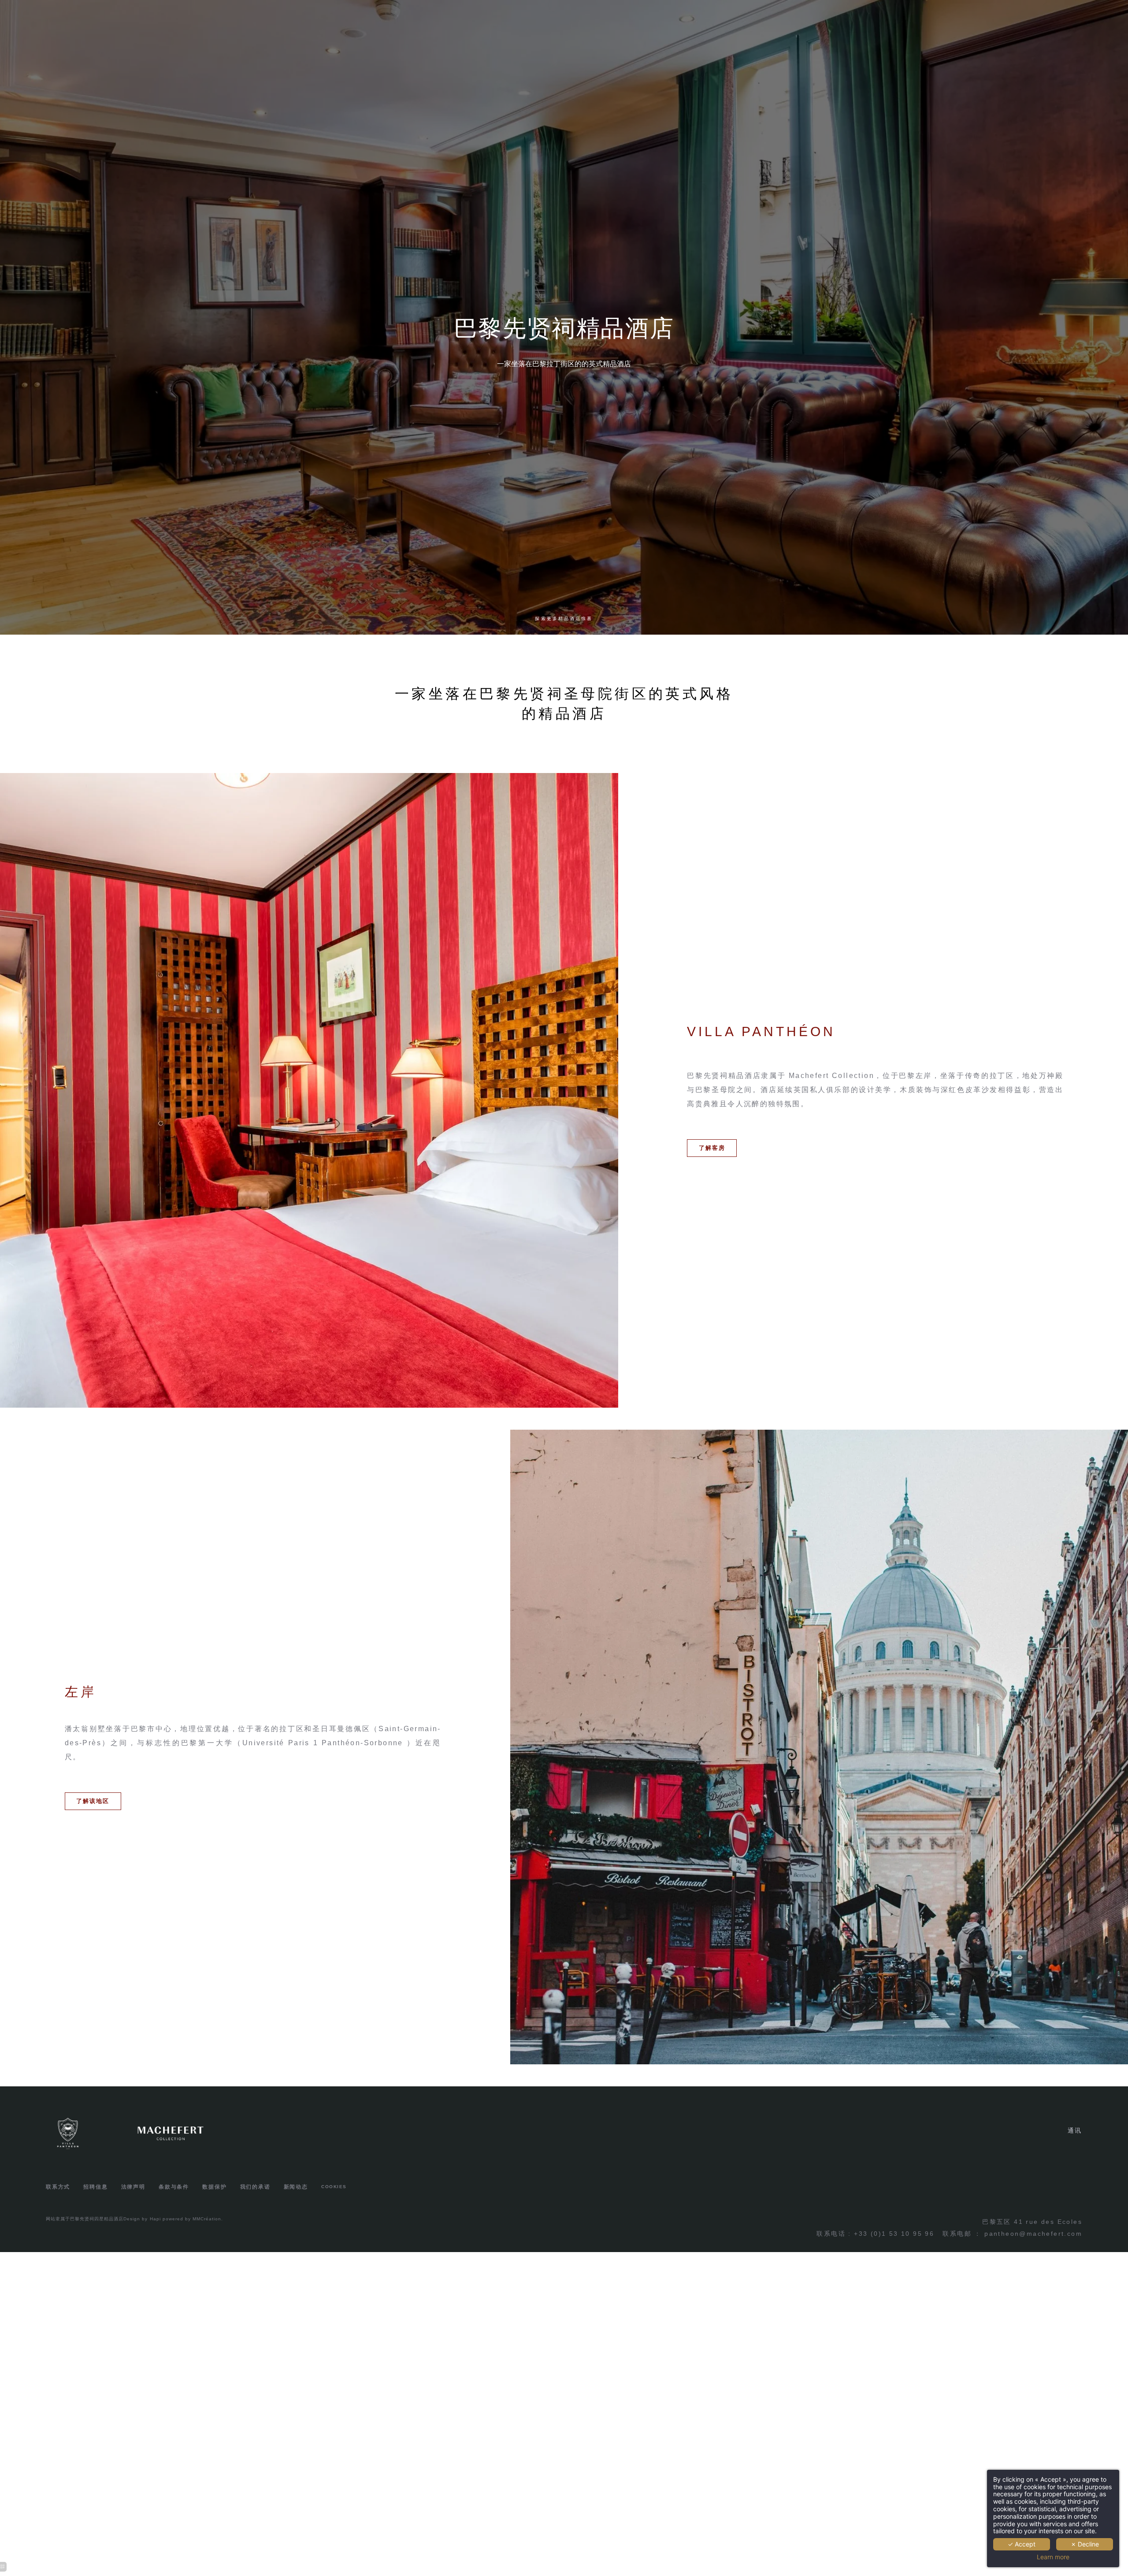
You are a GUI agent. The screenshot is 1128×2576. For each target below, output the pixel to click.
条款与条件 (174, 2187)
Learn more (1053, 2557)
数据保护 (214, 2187)
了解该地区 (93, 1801)
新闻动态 (296, 2187)
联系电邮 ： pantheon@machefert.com (1012, 2234)
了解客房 (712, 1148)
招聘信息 (95, 2187)
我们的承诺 (255, 2187)
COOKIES (334, 2187)
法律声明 (133, 2187)
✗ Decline (1085, 2544)
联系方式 (58, 2187)
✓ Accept (1022, 2544)
